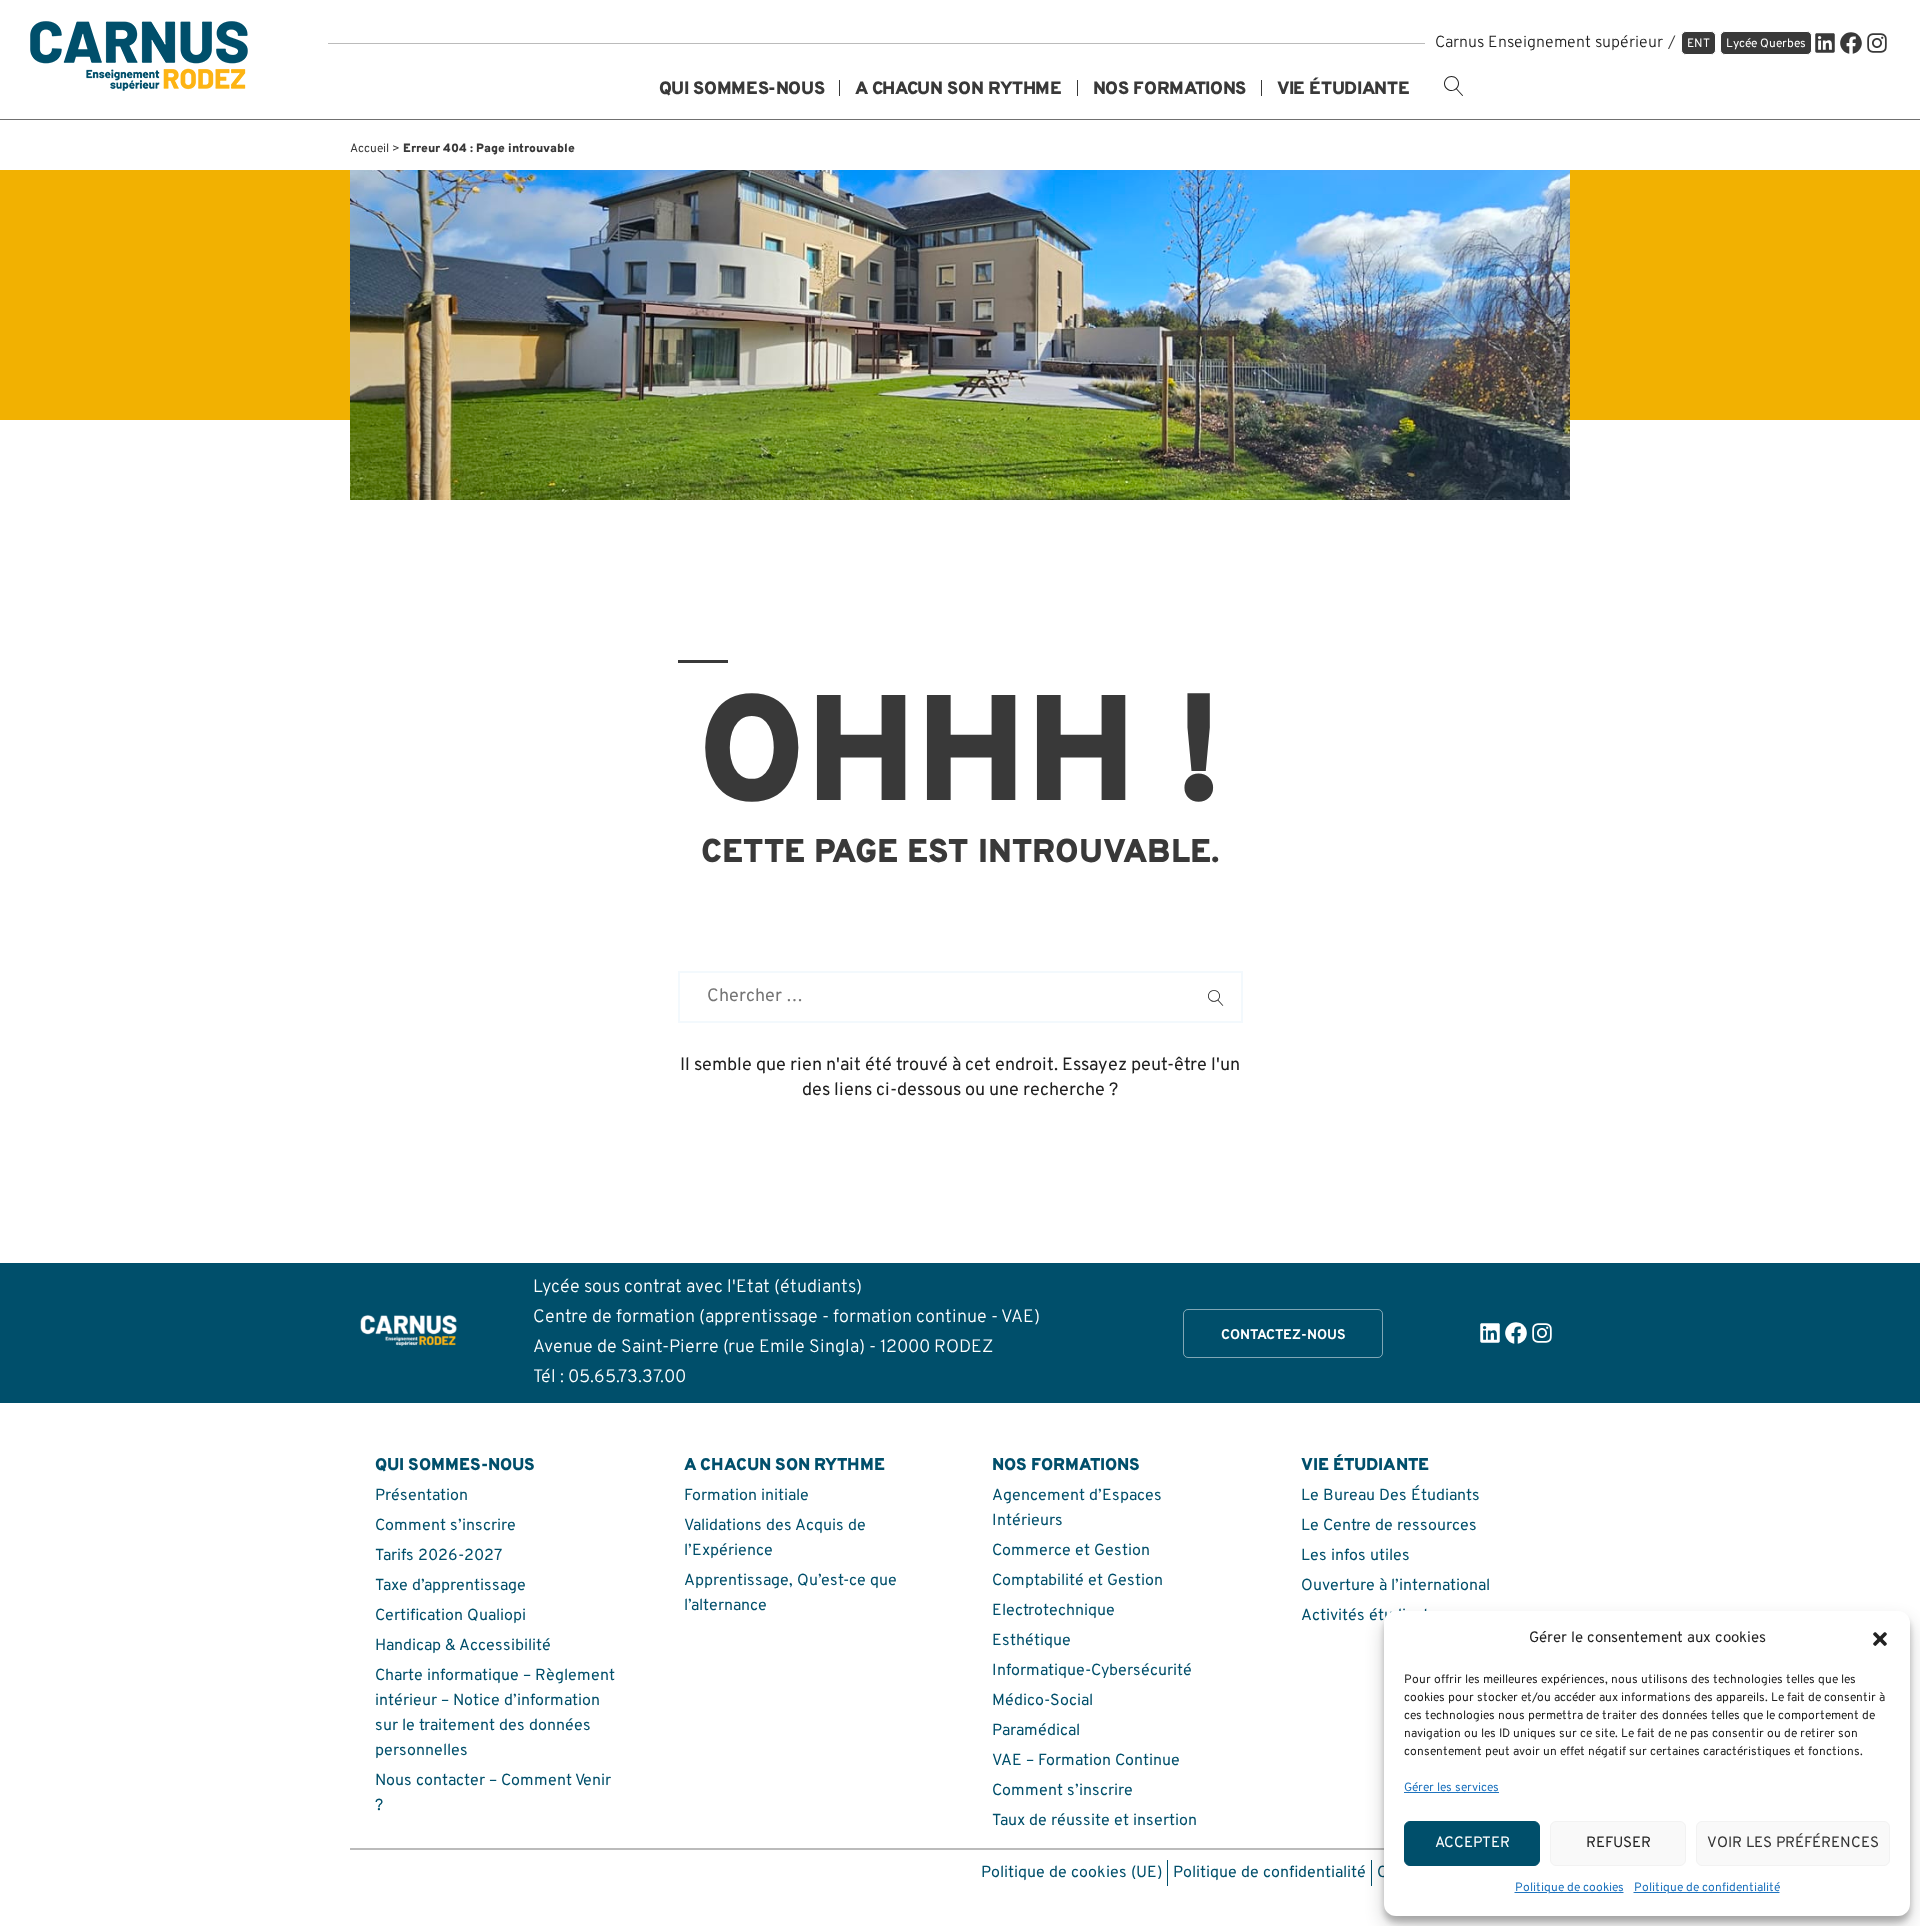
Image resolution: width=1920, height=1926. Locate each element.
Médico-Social (1042, 1701)
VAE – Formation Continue (1086, 1761)
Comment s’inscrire (445, 1526)
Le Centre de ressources (1389, 1526)
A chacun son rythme (958, 91)
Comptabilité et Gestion (1077, 1581)
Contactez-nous (1283, 1335)
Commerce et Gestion (1071, 1551)
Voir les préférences (1793, 1843)
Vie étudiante (1343, 91)
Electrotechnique (1053, 1611)
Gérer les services (1451, 1788)
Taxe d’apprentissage (450, 1586)
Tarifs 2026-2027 (438, 1556)
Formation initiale (746, 1496)
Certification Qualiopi (450, 1616)
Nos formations (1169, 91)
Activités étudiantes (1373, 1616)
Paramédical (1036, 1731)
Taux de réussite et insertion (1094, 1821)
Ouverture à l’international (1395, 1586)
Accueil (369, 149)
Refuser (1618, 1843)
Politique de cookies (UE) (1071, 1873)
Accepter (1472, 1843)
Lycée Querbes (1766, 44)
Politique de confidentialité (1707, 1888)
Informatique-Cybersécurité (1092, 1671)
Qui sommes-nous (742, 91)
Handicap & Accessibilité (463, 1646)
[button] (1880, 1639)
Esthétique (1031, 1641)
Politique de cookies (1569, 1888)
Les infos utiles (1355, 1556)
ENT (1698, 44)
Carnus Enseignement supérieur (1549, 43)
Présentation (421, 1496)
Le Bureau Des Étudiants (1390, 1496)
